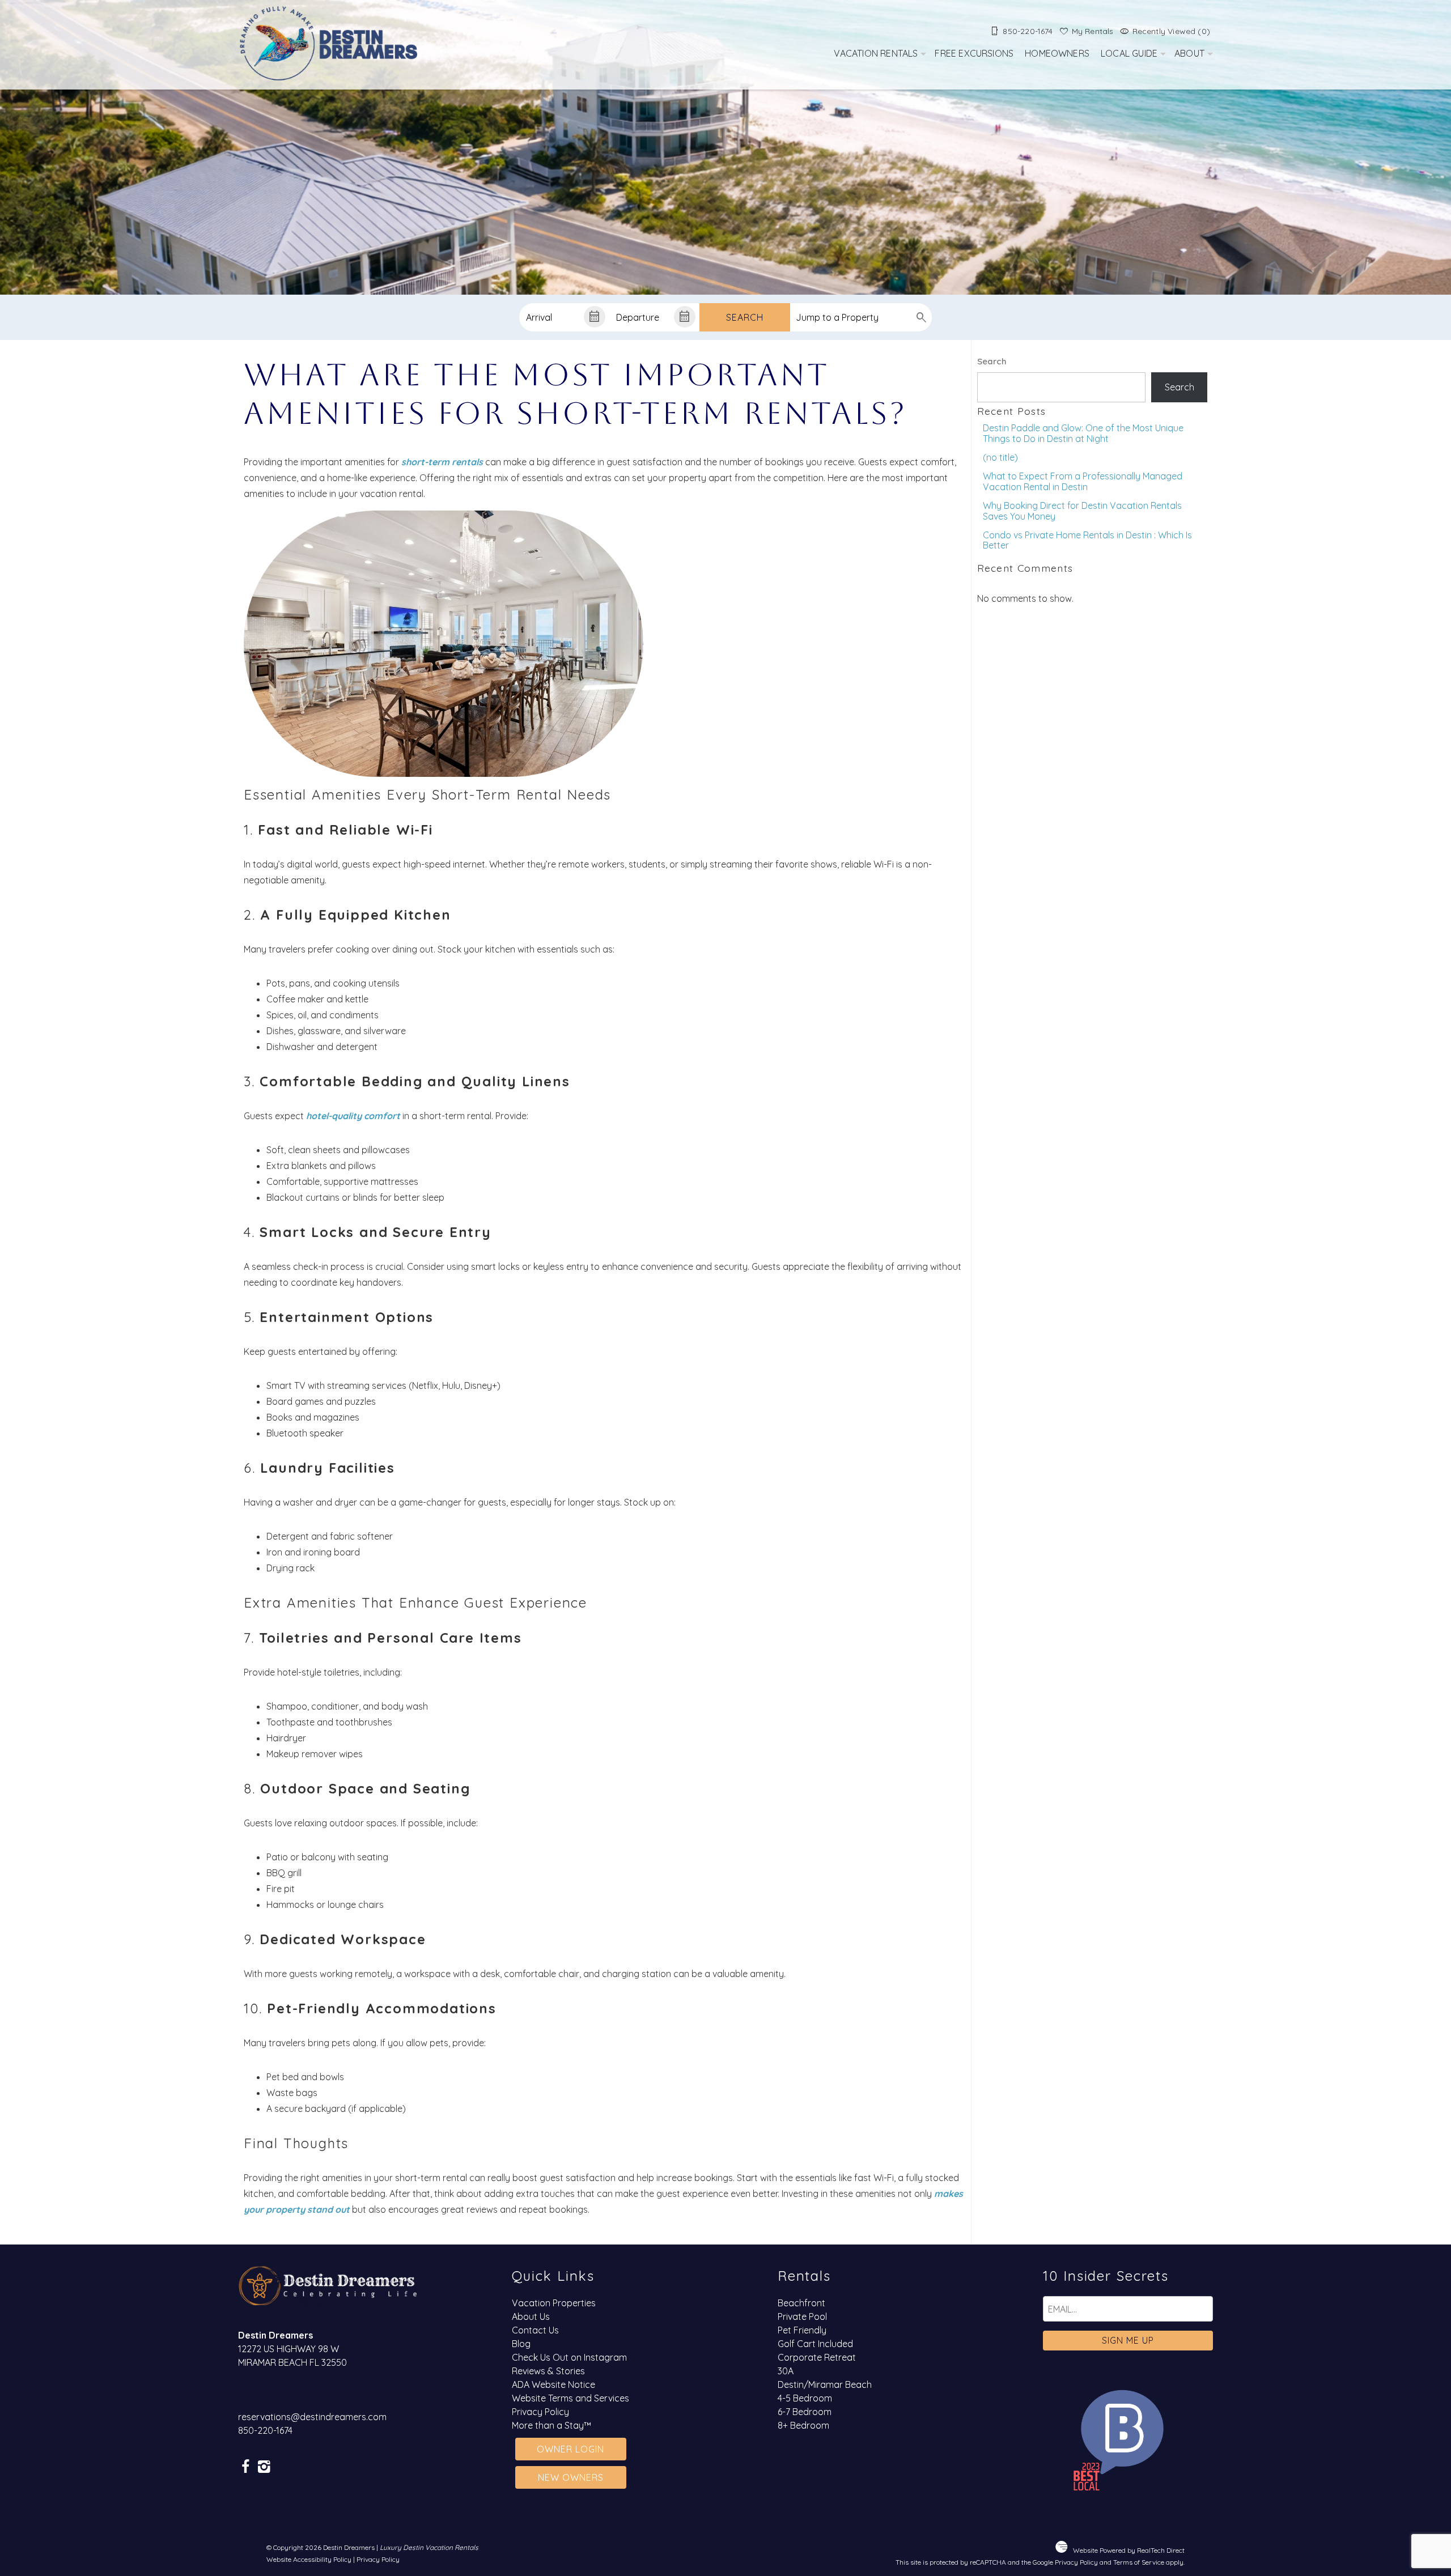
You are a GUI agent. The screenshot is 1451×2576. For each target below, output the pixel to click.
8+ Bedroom (803, 2425)
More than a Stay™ (551, 2425)
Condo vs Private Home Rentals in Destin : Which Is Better (1087, 540)
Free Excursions (974, 53)
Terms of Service (1139, 2562)
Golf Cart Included (815, 2344)
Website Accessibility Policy (309, 2559)
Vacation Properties (554, 2303)
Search (745, 317)
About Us (531, 2316)
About (1189, 53)
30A (786, 2371)
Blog (521, 2344)
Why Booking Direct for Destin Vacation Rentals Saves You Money (1082, 511)
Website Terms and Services (570, 2398)
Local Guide (1129, 53)
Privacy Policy (540, 2412)
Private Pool (802, 2316)
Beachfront (801, 2303)
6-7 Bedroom (805, 2412)
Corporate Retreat (817, 2357)
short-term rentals (442, 462)
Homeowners (1057, 53)
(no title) (1000, 457)
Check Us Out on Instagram (569, 2357)
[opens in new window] (245, 2467)
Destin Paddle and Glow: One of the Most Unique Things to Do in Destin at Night (1083, 433)
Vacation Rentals (876, 53)
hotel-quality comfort (353, 1116)
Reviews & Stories (548, 2371)
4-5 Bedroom (805, 2398)
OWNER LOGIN (570, 2449)
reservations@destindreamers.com (312, 2417)
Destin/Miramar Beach (825, 2384)
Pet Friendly (802, 2330)
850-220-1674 (265, 2430)
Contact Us (535, 2330)
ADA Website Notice (553, 2384)
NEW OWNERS (571, 2477)
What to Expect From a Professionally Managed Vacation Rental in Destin (1083, 481)
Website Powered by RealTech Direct (1129, 2550)
